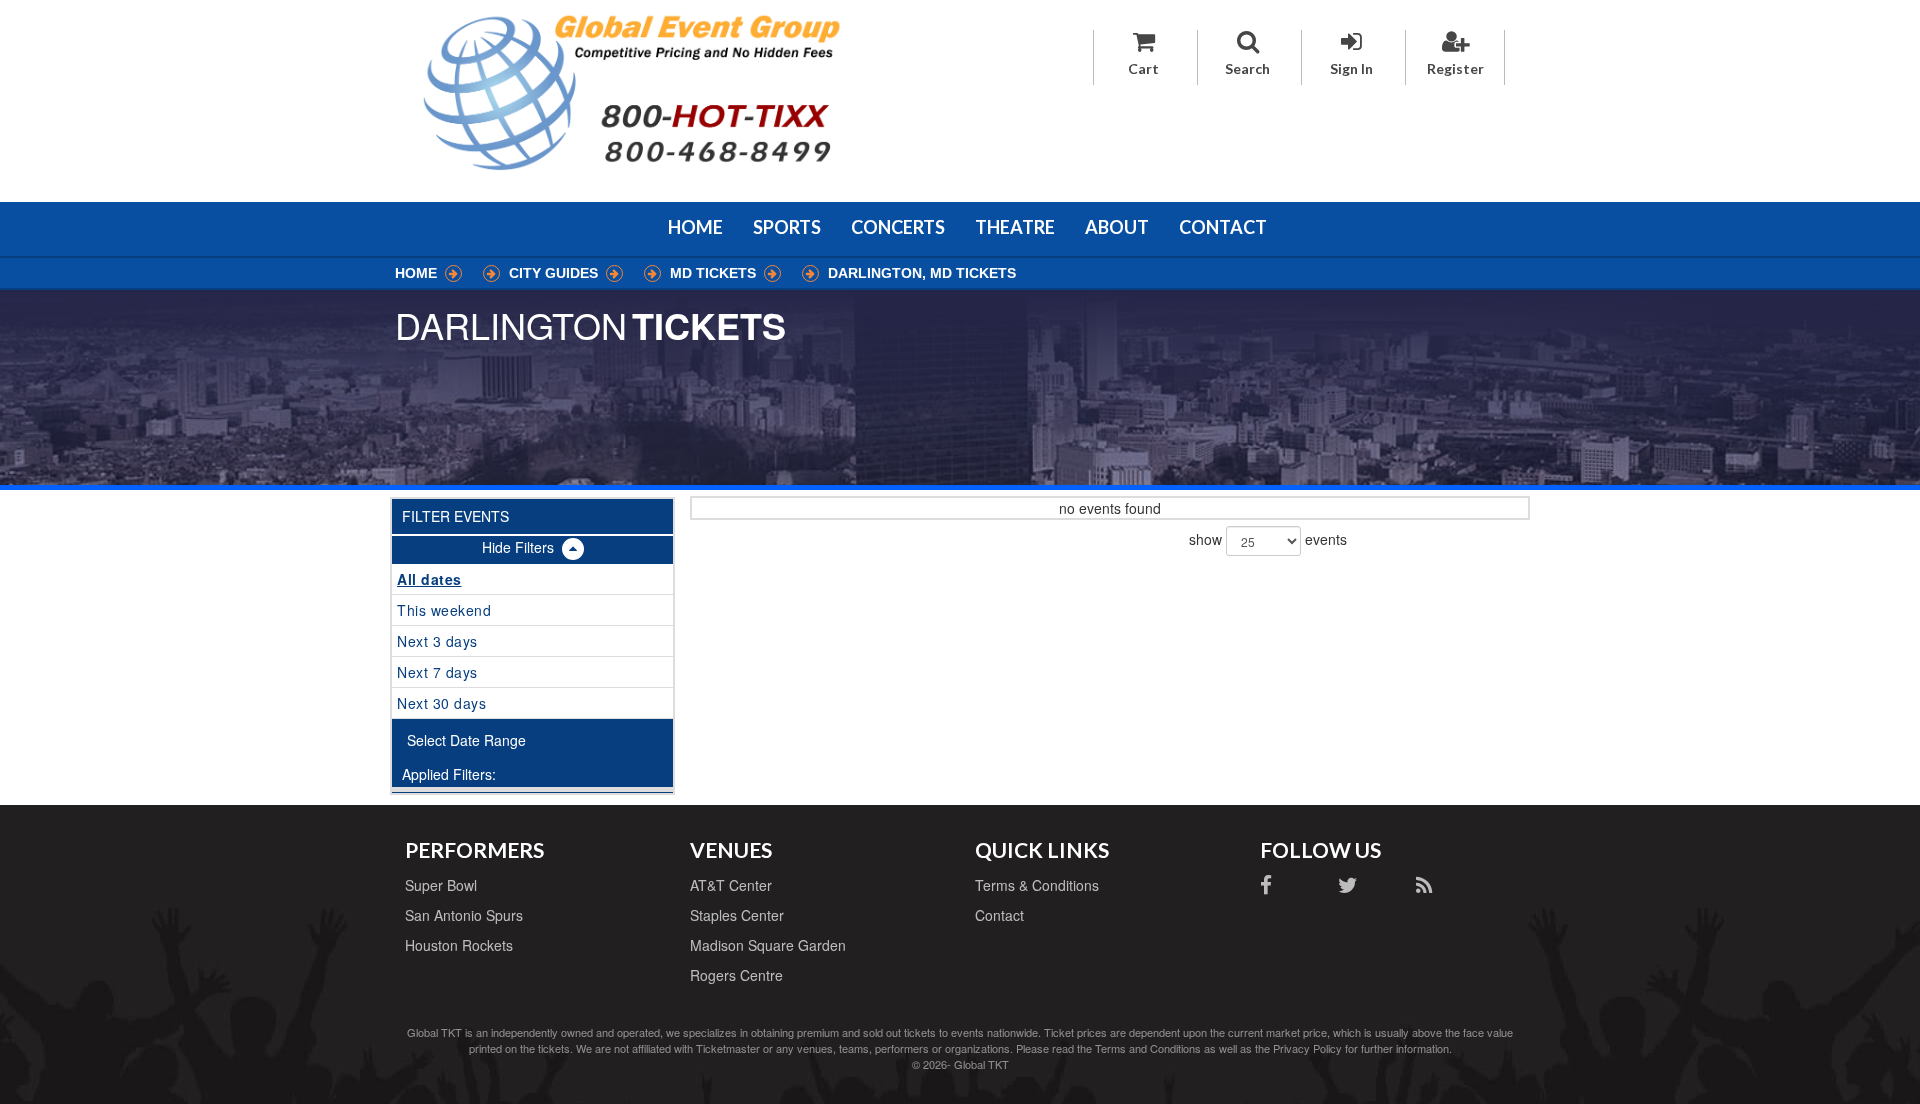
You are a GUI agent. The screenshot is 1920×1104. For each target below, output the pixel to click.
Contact (1223, 227)
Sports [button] (787, 227)
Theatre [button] (1015, 227)
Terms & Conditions (1037, 885)
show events (1268, 539)
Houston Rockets (459, 945)
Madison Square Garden (768, 945)
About (1117, 227)
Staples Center (737, 915)
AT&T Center (731, 885)
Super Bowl (441, 885)
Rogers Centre (736, 975)
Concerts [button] (898, 227)
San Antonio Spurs (464, 915)
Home (695, 227)
